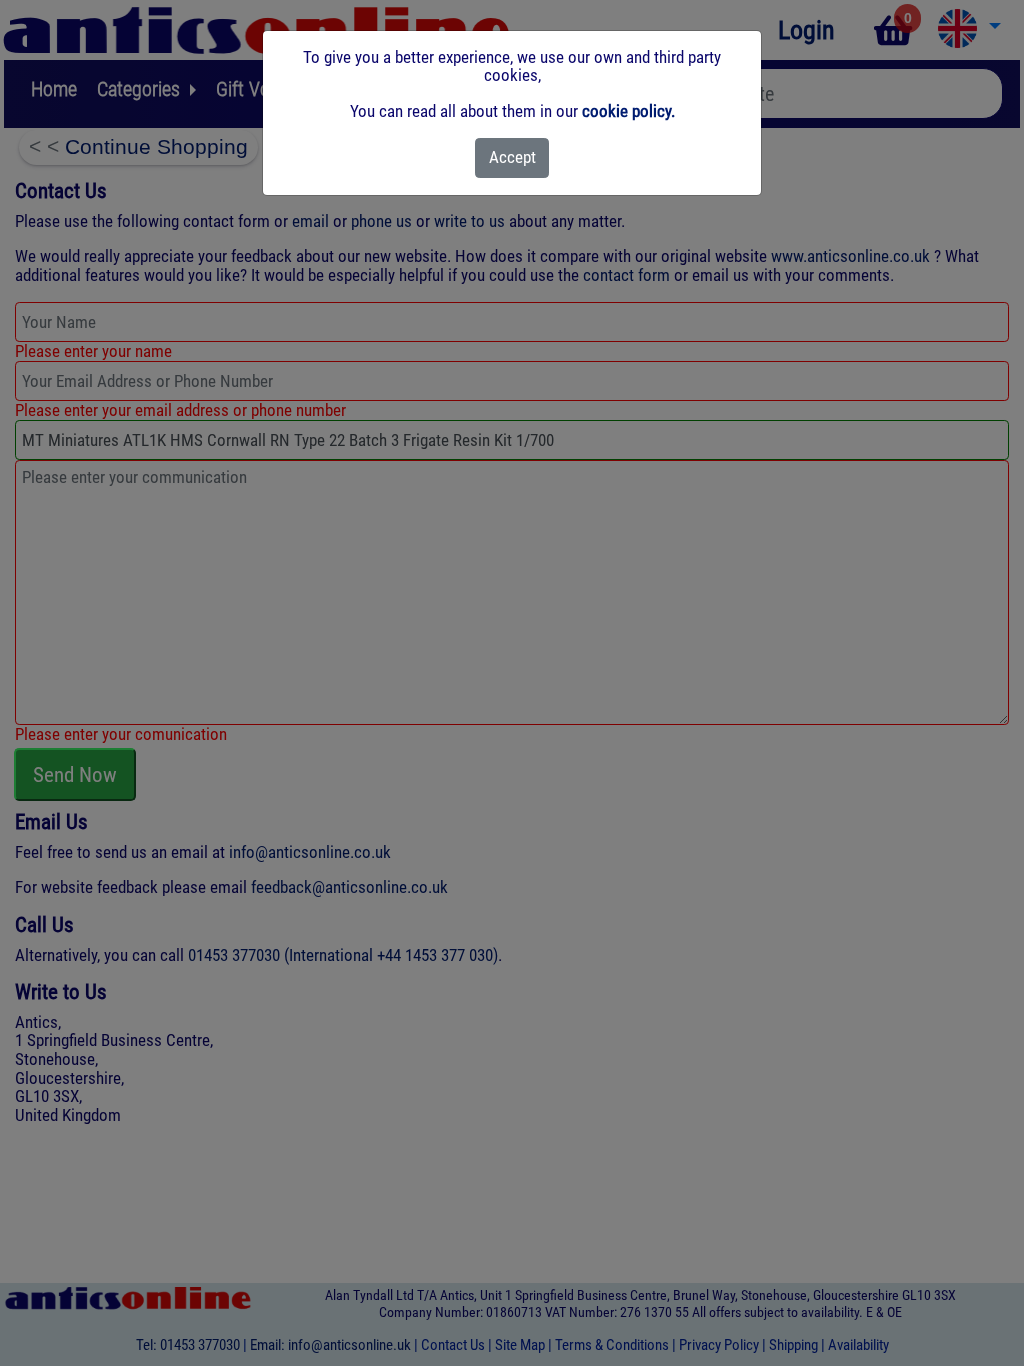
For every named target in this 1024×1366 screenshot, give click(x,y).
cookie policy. (628, 111)
